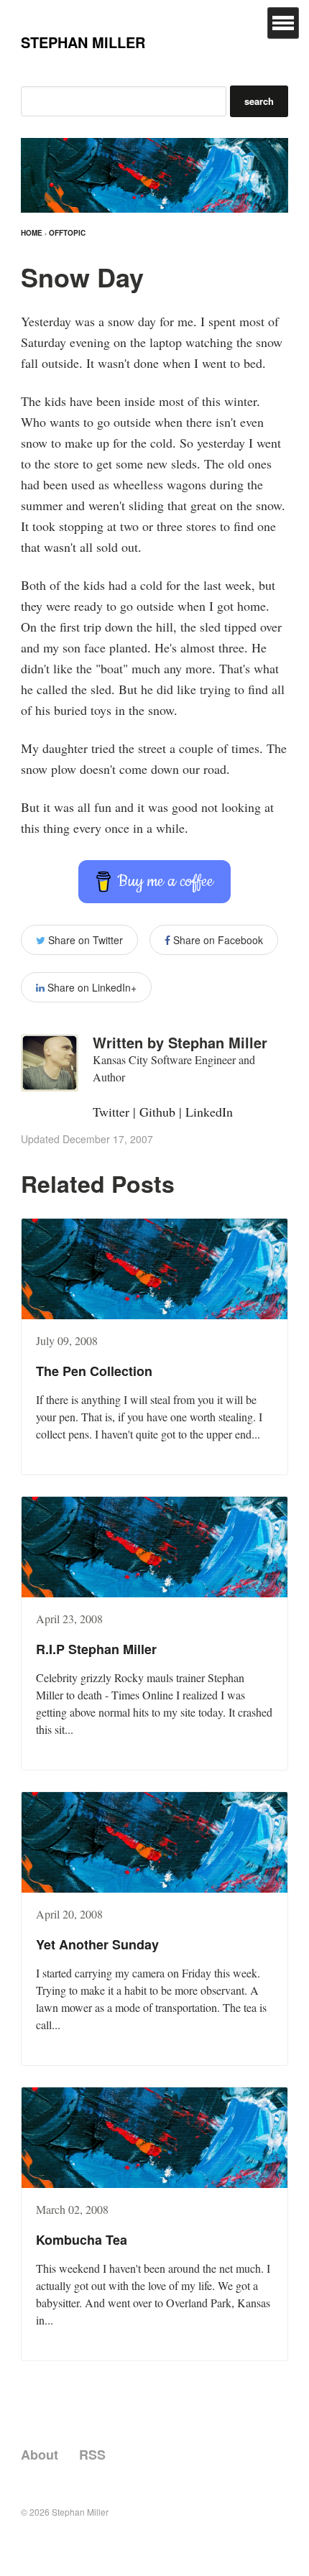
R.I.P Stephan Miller (96, 1649)
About (40, 2455)
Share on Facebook (217, 940)
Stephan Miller (83, 42)
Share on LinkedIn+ (91, 987)
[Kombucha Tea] (154, 2138)
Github (157, 1112)
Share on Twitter (84, 940)
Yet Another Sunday (97, 1944)
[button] (283, 23)
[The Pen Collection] (154, 1269)
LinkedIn (209, 1112)
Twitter (111, 1112)
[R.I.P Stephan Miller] (154, 1547)
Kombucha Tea (82, 2240)
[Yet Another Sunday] (154, 1842)
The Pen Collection (94, 1371)
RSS (92, 2455)
